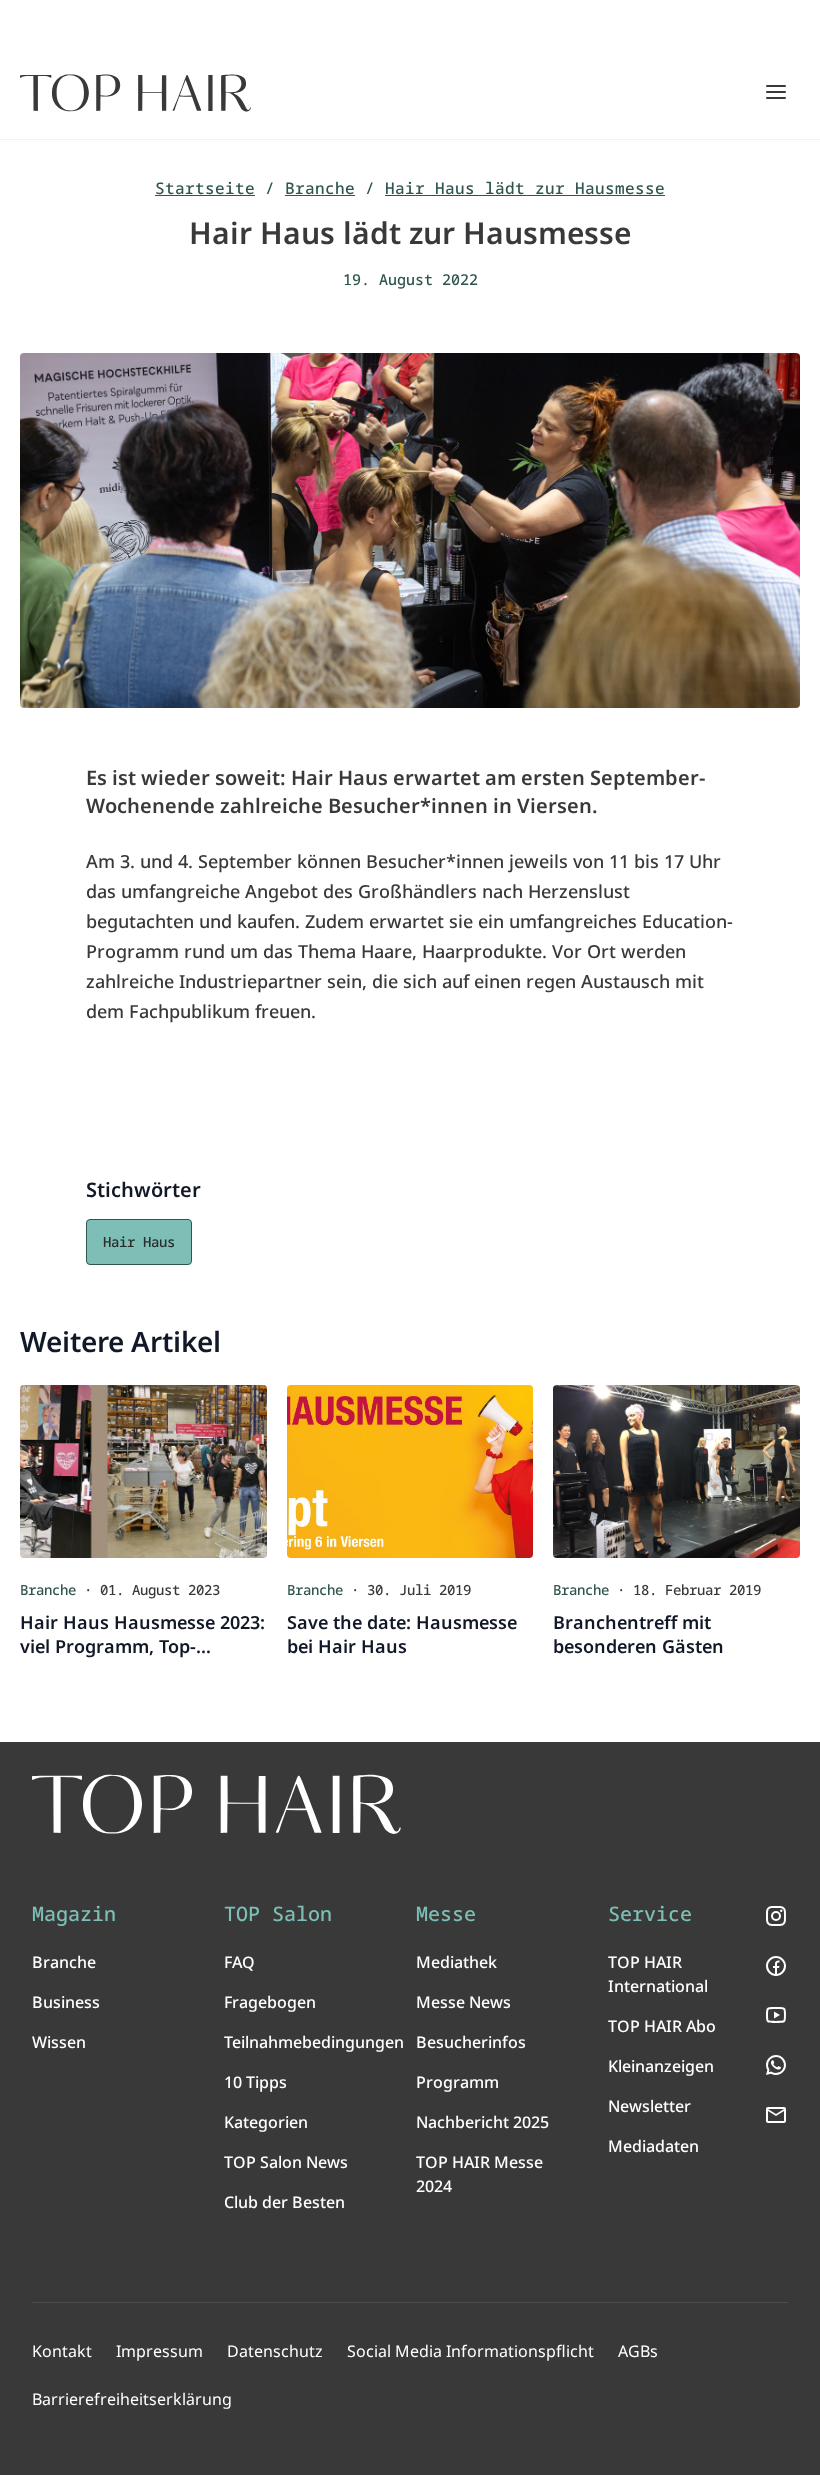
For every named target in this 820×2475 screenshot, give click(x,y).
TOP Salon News (286, 2162)
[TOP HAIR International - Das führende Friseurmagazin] (216, 1804)
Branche (320, 188)
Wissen (59, 2042)
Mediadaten (653, 2146)
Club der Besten (284, 2202)
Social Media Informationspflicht (470, 2351)
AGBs (638, 2351)
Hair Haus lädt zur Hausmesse (525, 188)
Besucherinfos (471, 2042)
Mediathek (456, 1962)
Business (66, 2002)
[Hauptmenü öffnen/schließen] (776, 92)
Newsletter (649, 2106)
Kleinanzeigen (661, 2066)
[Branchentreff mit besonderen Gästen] (676, 1471)
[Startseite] (135, 93)
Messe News (463, 2002)
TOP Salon (278, 1914)
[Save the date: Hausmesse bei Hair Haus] (410, 1471)
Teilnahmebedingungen (314, 2042)
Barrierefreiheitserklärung (132, 2399)
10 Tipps (255, 2082)
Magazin (74, 1914)
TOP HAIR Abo (662, 2026)
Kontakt (62, 2351)
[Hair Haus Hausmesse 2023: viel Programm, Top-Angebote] (143, 1471)
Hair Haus (139, 1241)
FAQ (239, 1962)
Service (650, 1914)
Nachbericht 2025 (482, 2122)
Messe (446, 1914)
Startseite (205, 188)
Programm (457, 2082)
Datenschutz (275, 2351)
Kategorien (266, 2122)
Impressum (159, 2351)
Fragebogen (270, 2002)
